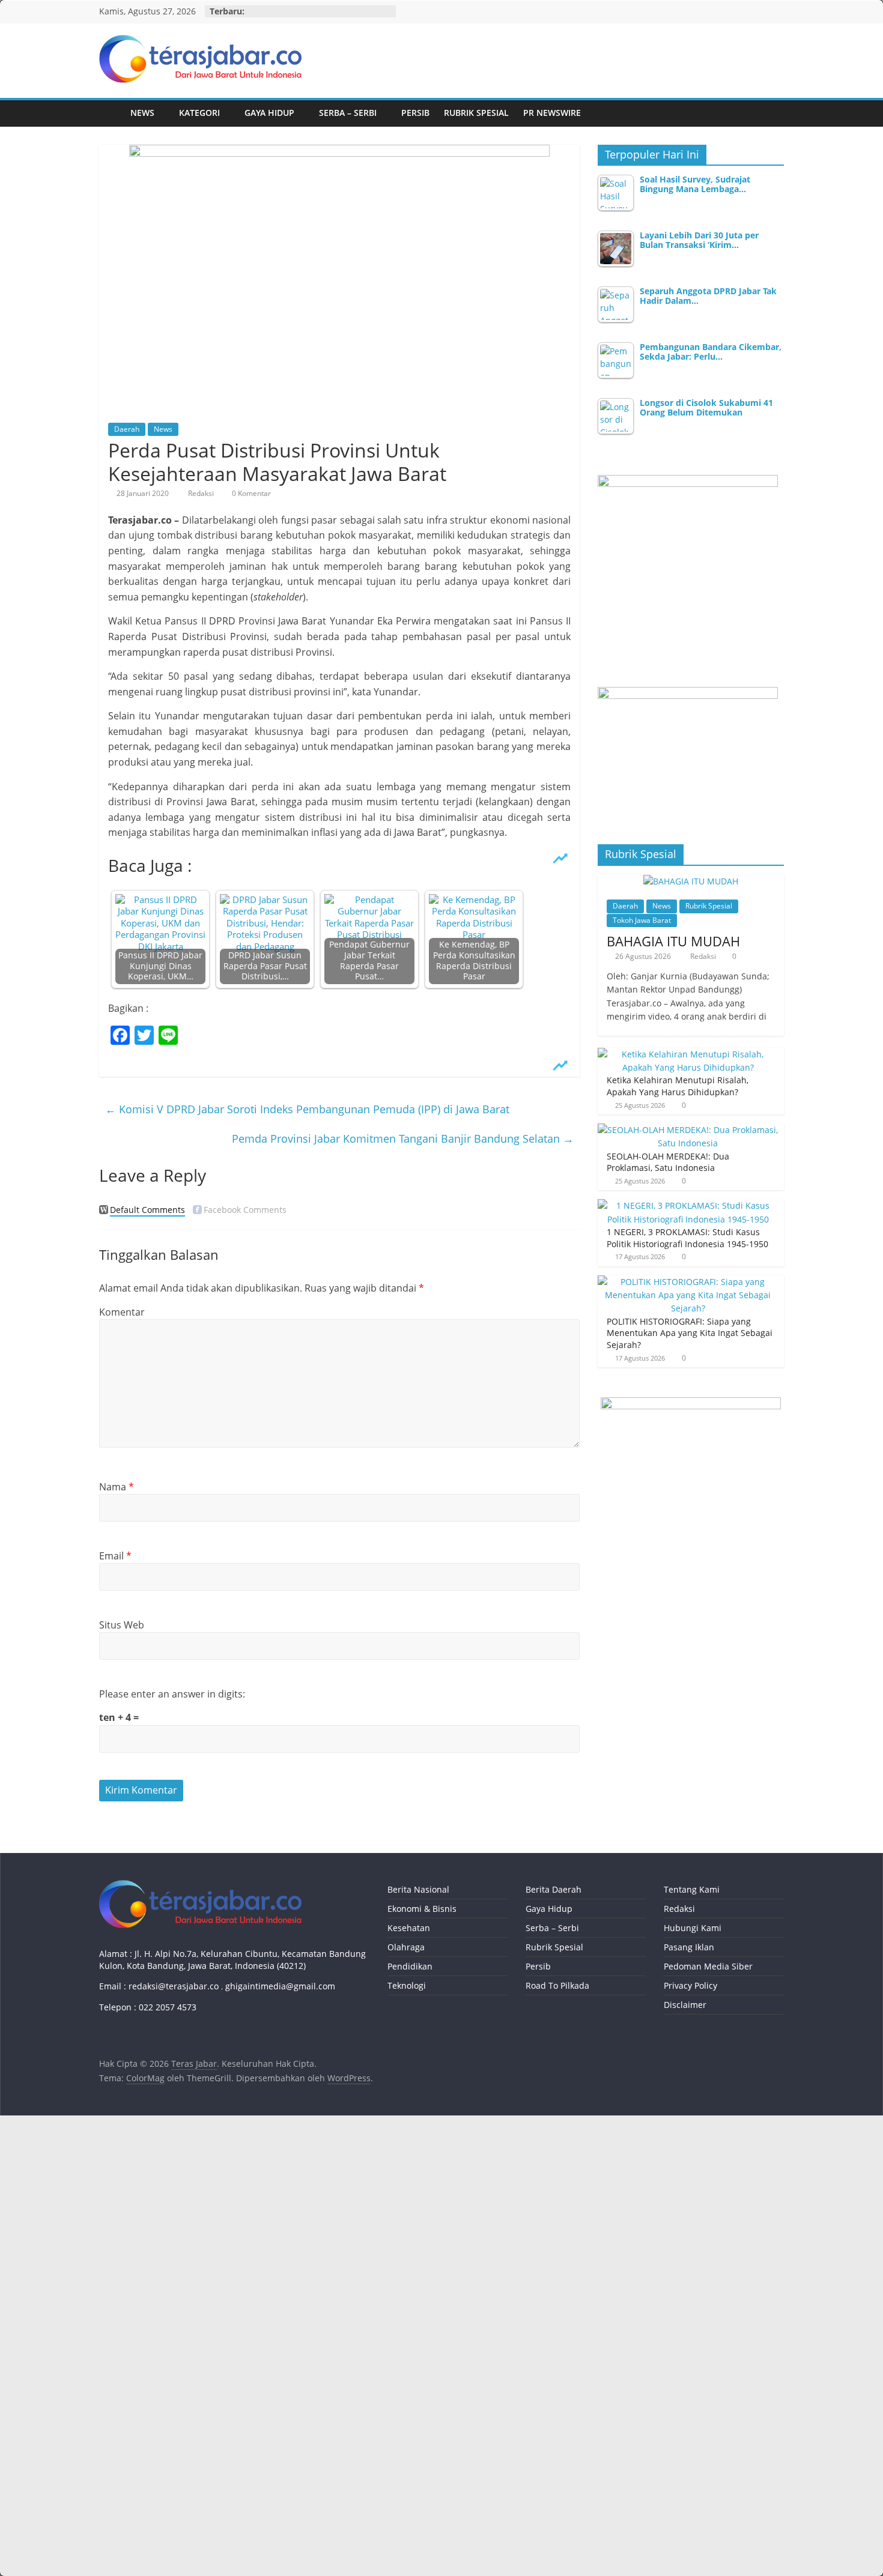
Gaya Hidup (269, 113)
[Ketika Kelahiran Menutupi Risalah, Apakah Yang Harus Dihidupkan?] (688, 1054)
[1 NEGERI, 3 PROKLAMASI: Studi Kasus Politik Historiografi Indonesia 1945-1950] (688, 1205)
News (142, 113)
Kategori (199, 113)
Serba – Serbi (348, 113)
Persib (415, 113)
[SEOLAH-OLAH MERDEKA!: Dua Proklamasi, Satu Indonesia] (688, 1130)
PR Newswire (552, 113)
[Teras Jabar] (111, 113)
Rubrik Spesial (476, 113)
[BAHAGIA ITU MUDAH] (691, 881)
